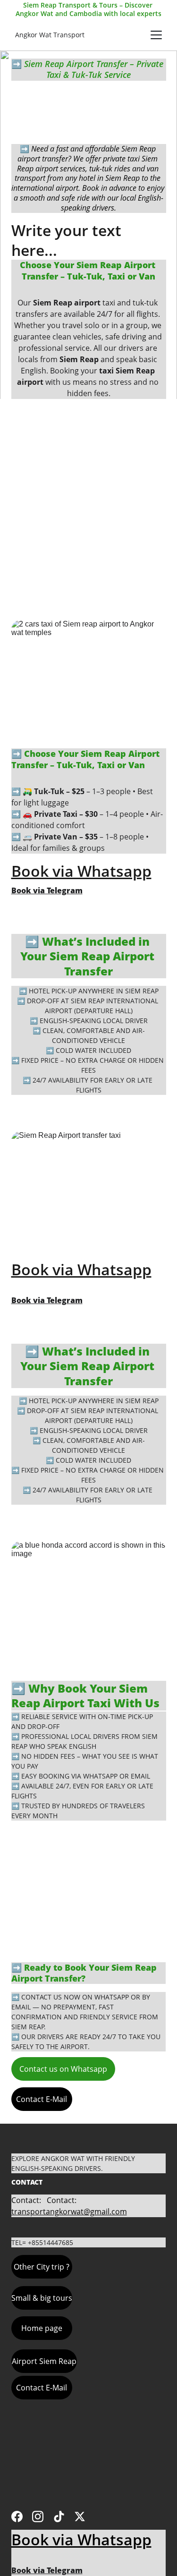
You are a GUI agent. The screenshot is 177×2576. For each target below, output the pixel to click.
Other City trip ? (42, 2267)
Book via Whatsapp (81, 871)
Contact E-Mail (42, 2099)
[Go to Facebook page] (17, 2517)
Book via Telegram (47, 890)
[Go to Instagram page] (38, 2517)
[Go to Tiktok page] (59, 2517)
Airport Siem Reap (44, 2361)
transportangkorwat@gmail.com (69, 2212)
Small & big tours (42, 2298)
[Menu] (156, 35)
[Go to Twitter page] (80, 2517)
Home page (42, 2328)
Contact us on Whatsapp (63, 2069)
